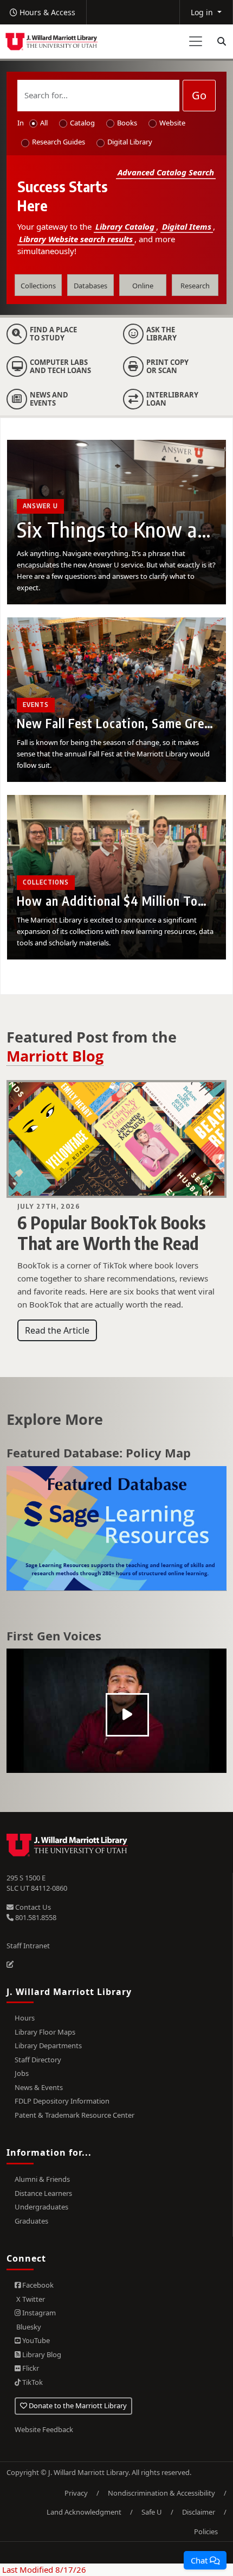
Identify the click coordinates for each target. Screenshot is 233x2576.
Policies (206, 2531)
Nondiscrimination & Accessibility (161, 2493)
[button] (205, 2560)
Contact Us (32, 1907)
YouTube (35, 2340)
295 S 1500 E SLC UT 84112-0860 (37, 1883)
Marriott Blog (55, 1056)
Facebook (37, 2285)
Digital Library (130, 142)
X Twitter (30, 2299)
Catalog (82, 123)
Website (172, 123)
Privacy (76, 2493)
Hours (25, 2018)
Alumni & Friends (42, 2179)
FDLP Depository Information (62, 2101)
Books (127, 123)
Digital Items (187, 226)
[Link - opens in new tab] (116, 1529)
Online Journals (143, 288)
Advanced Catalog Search (166, 172)
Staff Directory (38, 2060)
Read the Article (57, 1330)
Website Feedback (44, 2429)
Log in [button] (203, 12)
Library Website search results (76, 239)
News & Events (39, 2087)
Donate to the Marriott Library (77, 2405)
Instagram (38, 2313)
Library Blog (41, 2354)
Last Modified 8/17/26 (43, 2569)
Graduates (31, 2221)
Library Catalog (125, 226)
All (44, 123)
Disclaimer (199, 2512)
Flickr (30, 2368)
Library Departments (48, 2045)
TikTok (32, 2382)
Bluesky (28, 2327)
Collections (38, 286)
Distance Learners (43, 2193)
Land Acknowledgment (84, 2512)
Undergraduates (41, 2207)
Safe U (152, 2512)
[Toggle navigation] (196, 41)
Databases (90, 286)
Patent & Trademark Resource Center (75, 2115)
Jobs (22, 2073)
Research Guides (59, 142)
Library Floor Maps (45, 2032)
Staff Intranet (28, 1946)
